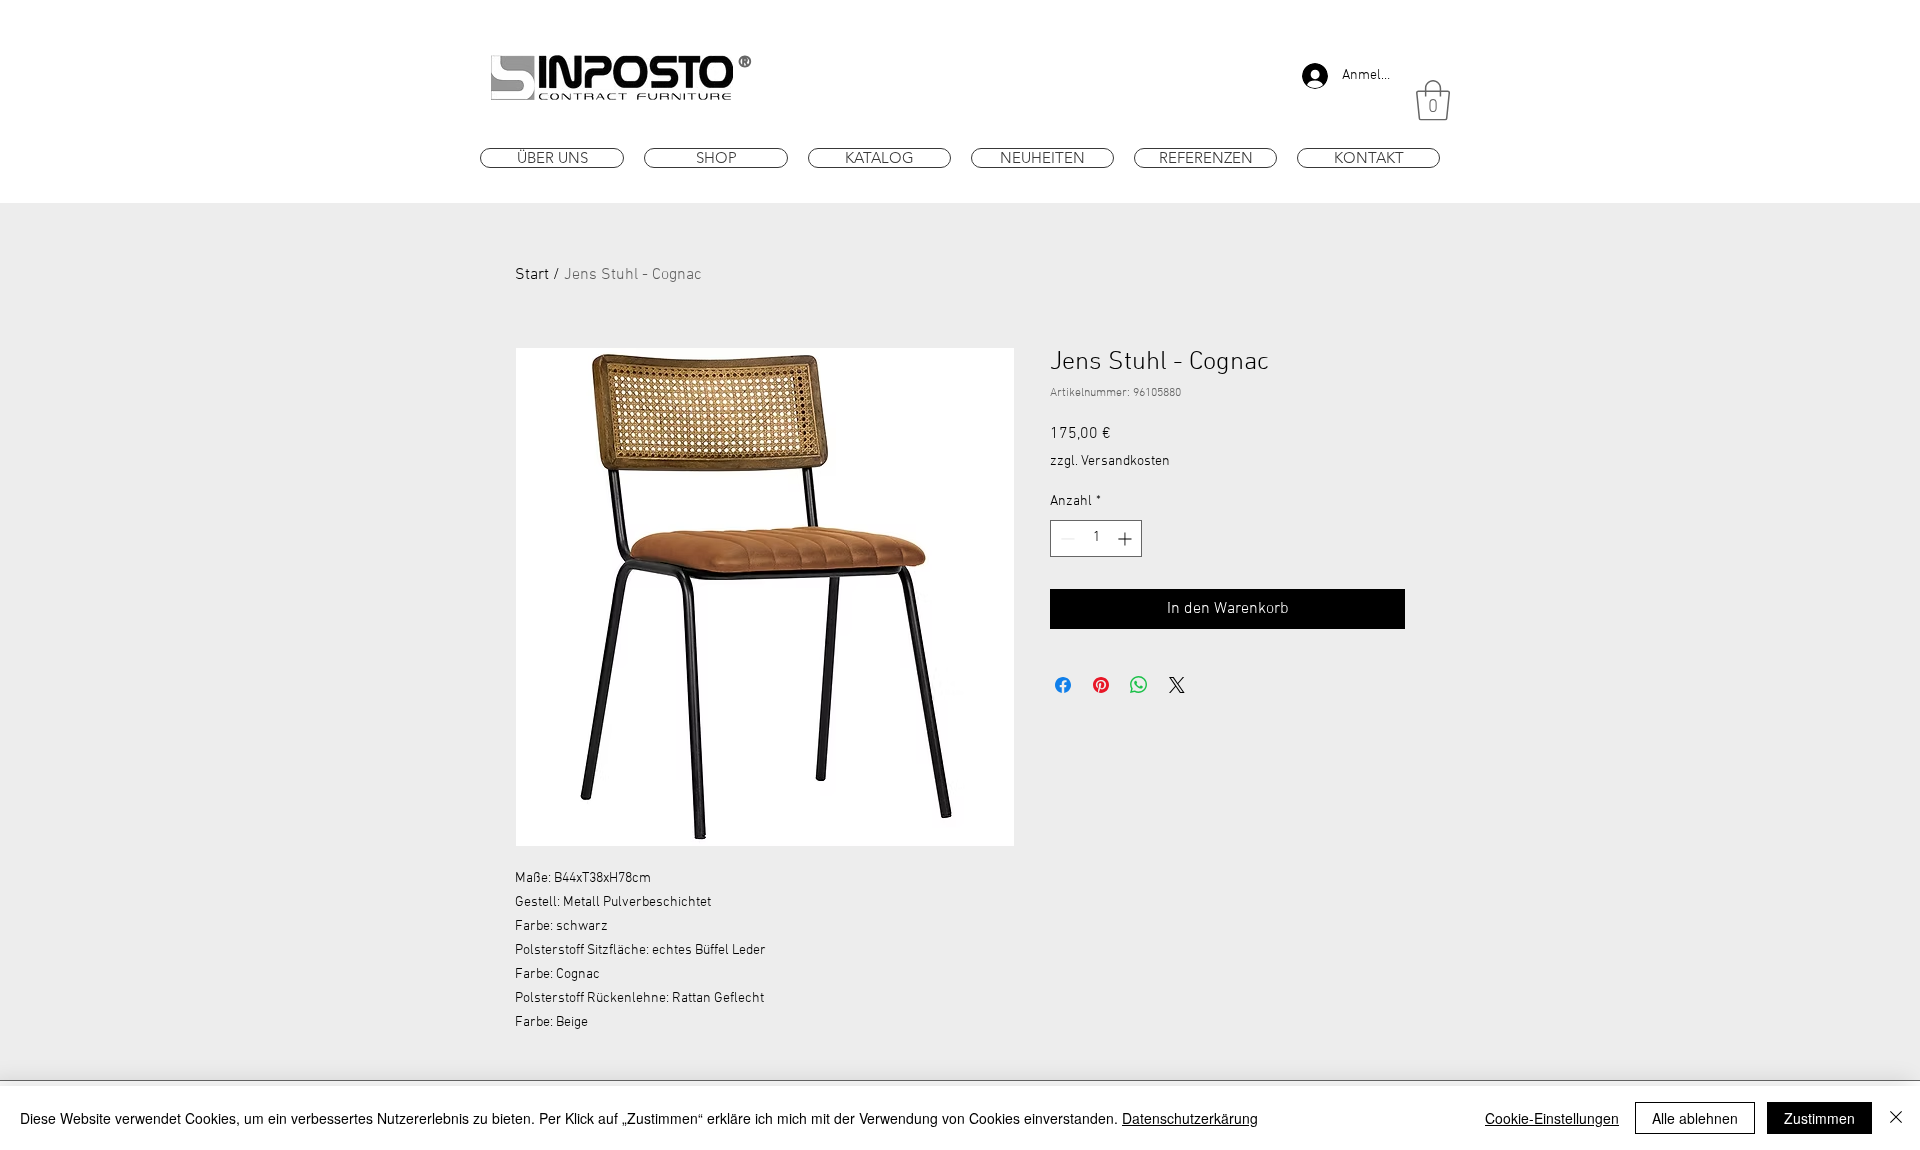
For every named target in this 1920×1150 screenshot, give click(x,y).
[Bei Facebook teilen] (1063, 685)
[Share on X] (1177, 685)
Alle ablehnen (1695, 1118)
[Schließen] (1896, 1118)
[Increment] (1126, 538)
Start (532, 275)
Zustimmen (1819, 1118)
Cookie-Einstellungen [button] (1552, 1118)
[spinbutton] (1096, 538)
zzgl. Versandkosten (1110, 461)
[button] (1433, 100)
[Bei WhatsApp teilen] (1139, 685)
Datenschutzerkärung (1190, 1118)
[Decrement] (1065, 538)
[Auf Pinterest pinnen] (1101, 685)
